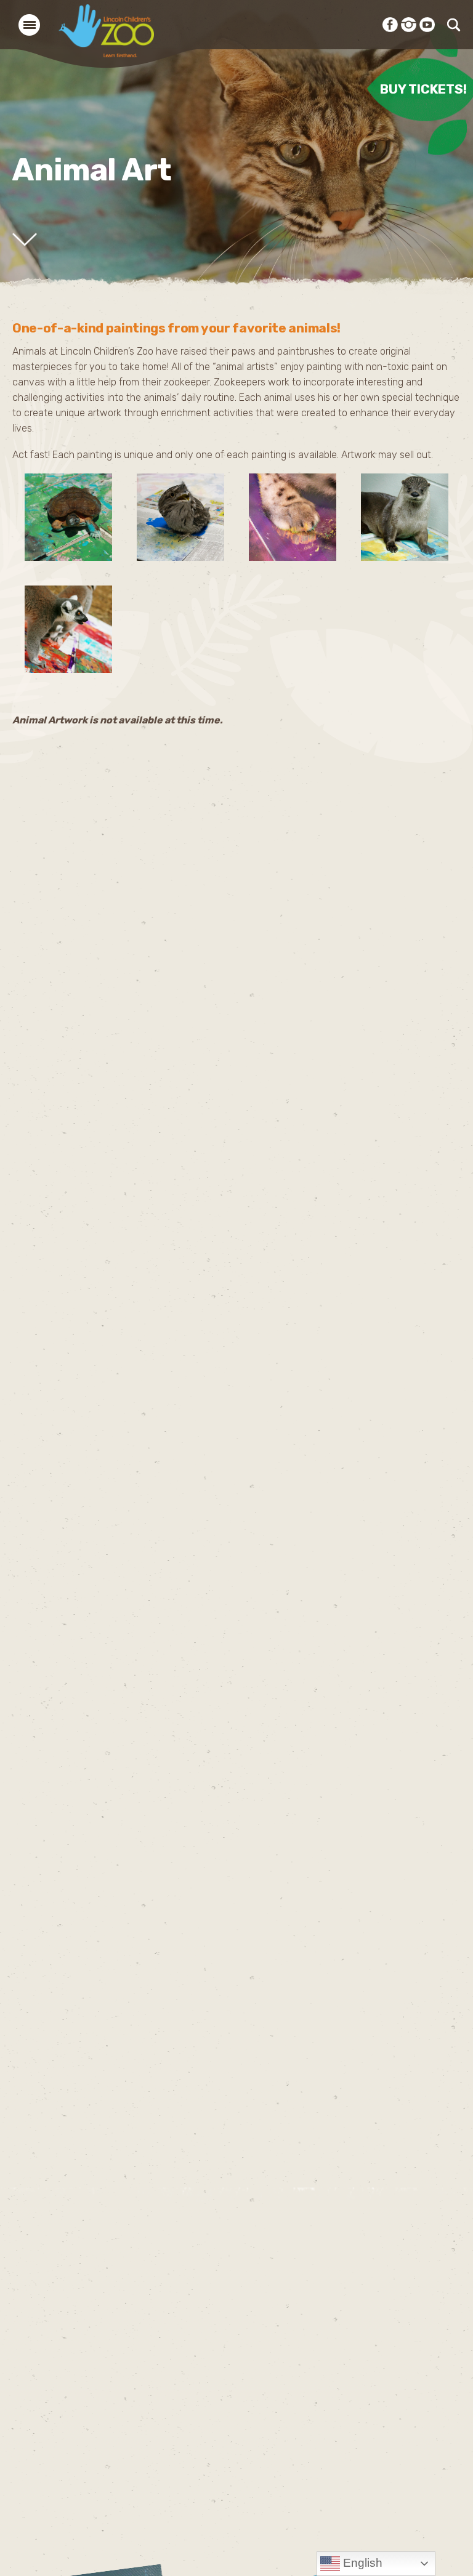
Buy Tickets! (423, 88)
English (361, 2563)
